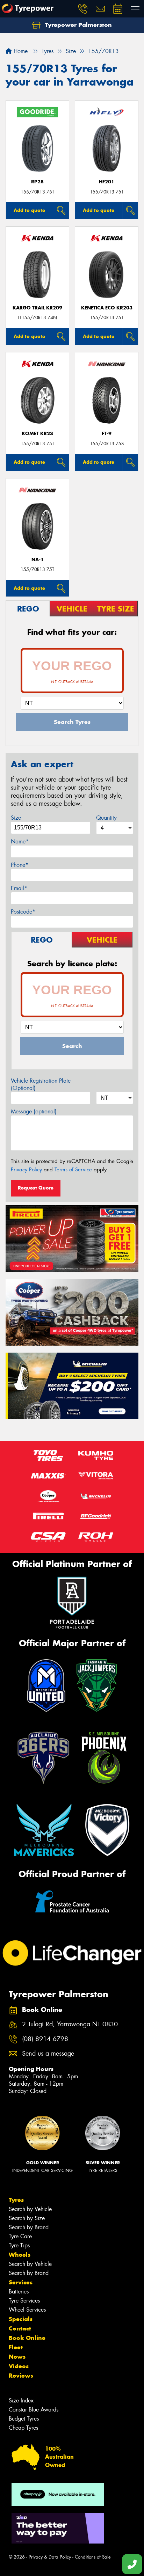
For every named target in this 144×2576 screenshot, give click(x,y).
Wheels (20, 2255)
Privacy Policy (26, 1170)
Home (20, 51)
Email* (19, 888)
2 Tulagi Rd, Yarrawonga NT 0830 (70, 2024)
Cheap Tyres (23, 2428)
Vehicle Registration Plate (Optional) (41, 1084)
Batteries (19, 2292)
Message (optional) (34, 1111)
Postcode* (23, 912)
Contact (20, 2328)
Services (21, 2282)
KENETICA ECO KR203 (107, 308)
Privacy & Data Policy (50, 2557)
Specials (21, 2319)
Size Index (21, 2401)
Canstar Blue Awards (34, 2410)
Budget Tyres (24, 2419)
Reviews (21, 2376)
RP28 (37, 182)
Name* (20, 841)
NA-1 (38, 560)
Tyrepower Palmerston (78, 25)
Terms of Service (73, 1170)
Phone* (20, 865)
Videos (19, 2366)
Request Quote (36, 1188)
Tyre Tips (19, 2245)
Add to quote (29, 210)
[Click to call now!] (83, 9)
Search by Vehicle (30, 2209)
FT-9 (107, 434)
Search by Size (27, 2218)
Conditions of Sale (93, 2557)
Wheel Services (27, 2310)
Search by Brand (29, 2227)
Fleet (16, 2347)
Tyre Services (24, 2301)
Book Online (27, 2338)
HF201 (107, 182)
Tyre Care (20, 2236)
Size (16, 818)
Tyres (16, 2200)
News (17, 2357)
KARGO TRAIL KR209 (37, 308)
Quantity (106, 818)
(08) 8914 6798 (45, 2039)
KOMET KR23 (37, 434)
